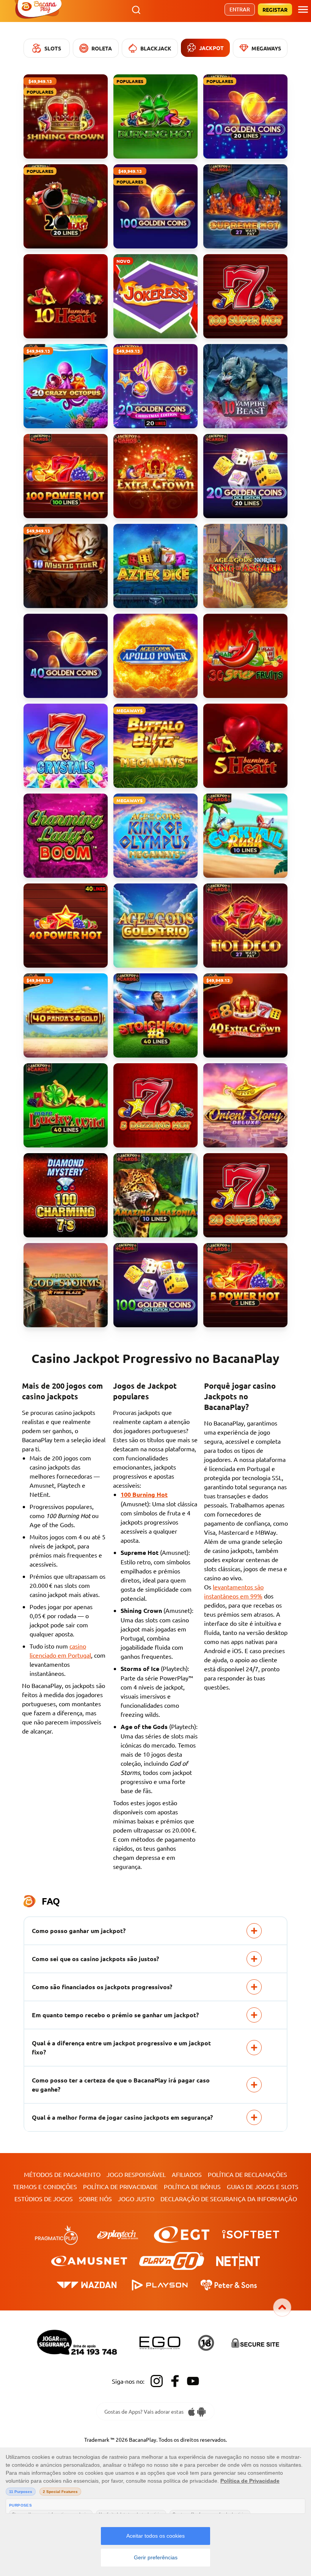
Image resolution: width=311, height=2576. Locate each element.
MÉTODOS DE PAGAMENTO (62, 2174)
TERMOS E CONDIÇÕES (45, 2186)
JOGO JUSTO (136, 2199)
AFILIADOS (187, 2174)
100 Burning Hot (144, 1494)
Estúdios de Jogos (44, 2199)
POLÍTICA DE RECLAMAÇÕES (247, 2174)
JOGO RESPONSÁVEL (136, 2174)
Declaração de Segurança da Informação (229, 2199)
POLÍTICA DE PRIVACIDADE (120, 2186)
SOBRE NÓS (95, 2199)
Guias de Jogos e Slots (263, 2186)
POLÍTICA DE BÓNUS (192, 2186)
